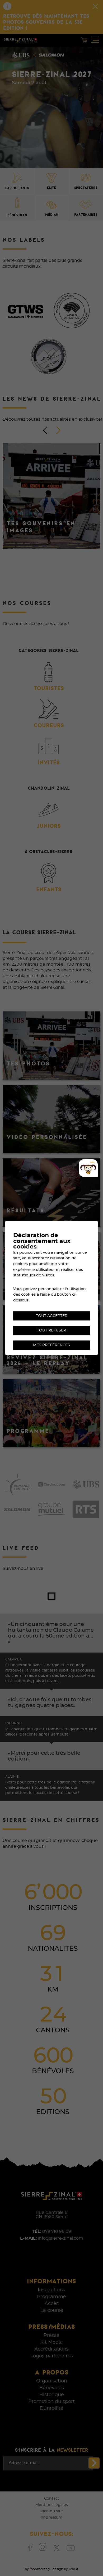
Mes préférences (51, 1345)
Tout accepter (52, 1316)
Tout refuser (51, 1330)
